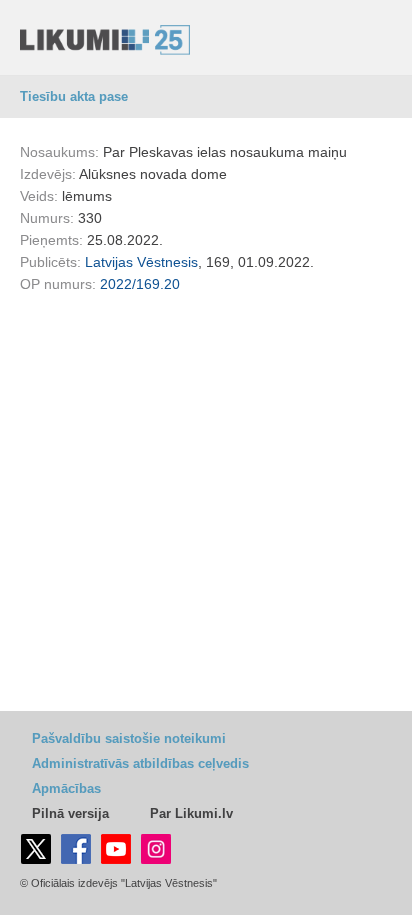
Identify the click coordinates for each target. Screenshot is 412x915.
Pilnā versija (70, 813)
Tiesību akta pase (74, 96)
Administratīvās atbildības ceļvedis (140, 763)
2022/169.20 (140, 284)
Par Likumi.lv (191, 813)
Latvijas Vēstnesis (141, 262)
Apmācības (66, 788)
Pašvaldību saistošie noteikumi (129, 738)
